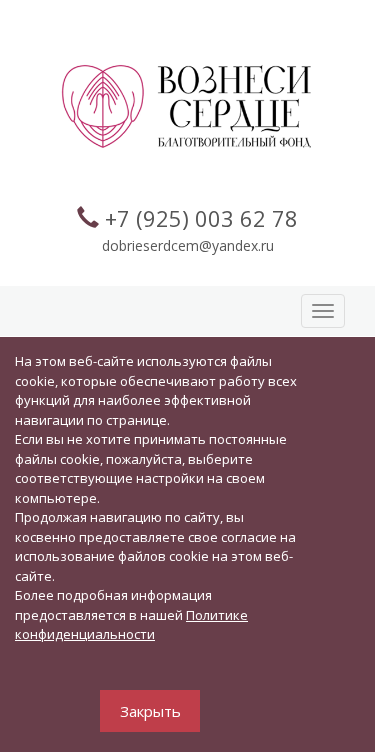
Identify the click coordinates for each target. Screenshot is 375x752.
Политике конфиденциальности (131, 625)
